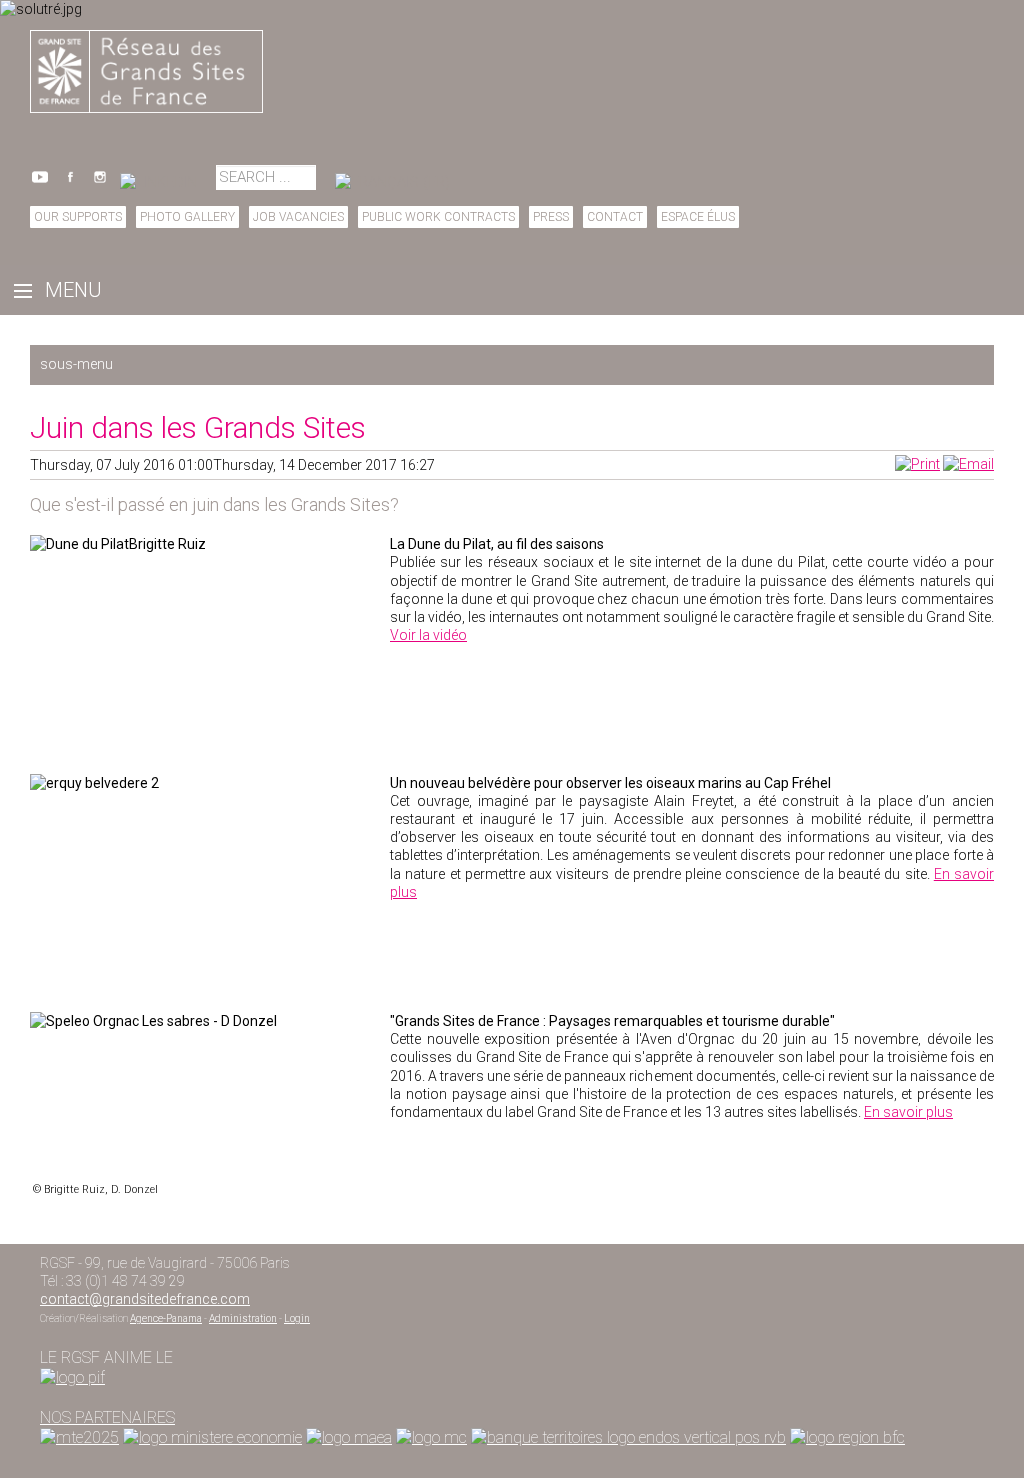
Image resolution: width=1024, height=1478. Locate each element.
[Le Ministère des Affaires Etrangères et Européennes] (431, 1437)
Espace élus (698, 217)
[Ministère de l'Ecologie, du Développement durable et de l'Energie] (79, 1437)
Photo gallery (187, 217)
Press (551, 217)
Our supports (78, 217)
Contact (615, 217)
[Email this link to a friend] (968, 464)
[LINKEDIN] (158, 182)
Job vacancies (298, 217)
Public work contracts (438, 217)
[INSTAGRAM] (100, 182)
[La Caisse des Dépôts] (628, 1437)
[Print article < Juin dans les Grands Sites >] (917, 464)
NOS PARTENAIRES (107, 1417)
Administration (243, 1318)
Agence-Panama (166, 1318)
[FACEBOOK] (70, 182)
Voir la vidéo (428, 635)
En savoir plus (908, 1112)
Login (297, 1318)
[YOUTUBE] (40, 182)
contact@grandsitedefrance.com (145, 1299)
